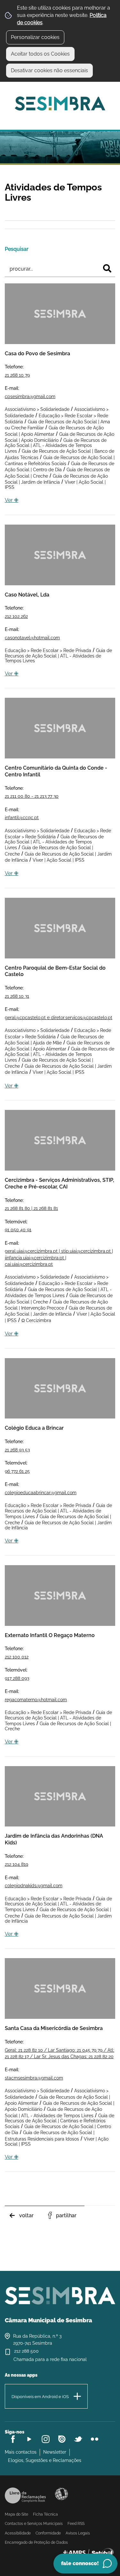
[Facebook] (13, 2439)
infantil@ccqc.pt (22, 818)
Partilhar (66, 2215)
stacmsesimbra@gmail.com (34, 2078)
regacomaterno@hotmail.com (36, 1700)
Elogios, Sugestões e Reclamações (45, 2460)
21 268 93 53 (17, 1450)
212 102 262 (16, 616)
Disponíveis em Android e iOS (40, 2397)
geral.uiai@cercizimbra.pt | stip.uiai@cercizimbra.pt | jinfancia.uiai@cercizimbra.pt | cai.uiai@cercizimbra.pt (59, 1258)
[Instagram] (46, 2439)
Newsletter (55, 2452)
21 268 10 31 (17, 996)
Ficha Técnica (45, 2514)
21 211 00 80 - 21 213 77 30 (32, 796)
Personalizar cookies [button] (35, 37)
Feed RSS (76, 2524)
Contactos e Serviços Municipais (34, 2524)
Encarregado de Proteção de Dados (36, 2542)
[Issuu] (62, 2439)
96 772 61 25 (17, 1471)
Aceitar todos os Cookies (40, 54)
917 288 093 (17, 1678)
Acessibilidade (61, 2494)
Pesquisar (17, 249)
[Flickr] (95, 2439)
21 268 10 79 (17, 375)
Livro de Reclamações (25, 2495)
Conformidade (48, 2533)
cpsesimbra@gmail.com (30, 396)
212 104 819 (16, 1864)
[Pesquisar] (107, 268)
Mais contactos (21, 2452)
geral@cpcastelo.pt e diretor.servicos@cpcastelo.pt (59, 1018)
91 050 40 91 (18, 1230)
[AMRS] (88, 2553)
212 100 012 (17, 1657)
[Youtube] (29, 2439)
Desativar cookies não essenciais (49, 70)
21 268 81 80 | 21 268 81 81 (31, 1208)
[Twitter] (78, 2439)
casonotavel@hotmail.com (32, 638)
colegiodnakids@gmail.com (34, 1886)
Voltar (26, 2215)
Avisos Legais (78, 2533)
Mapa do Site (16, 2514)
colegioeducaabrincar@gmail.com (41, 1493)
